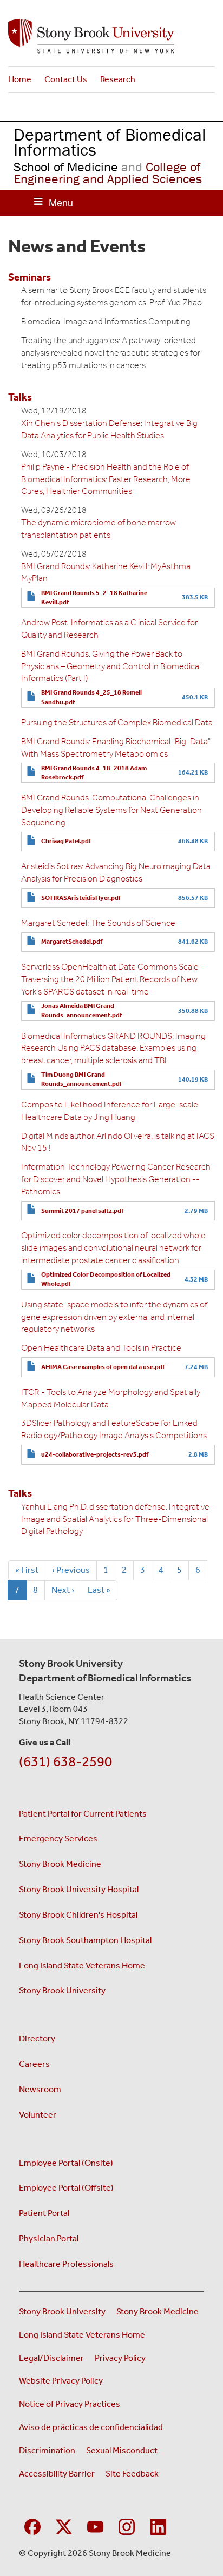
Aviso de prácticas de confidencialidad (92, 2427)
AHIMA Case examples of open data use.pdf (103, 1367)
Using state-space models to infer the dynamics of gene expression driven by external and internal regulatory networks (114, 1317)
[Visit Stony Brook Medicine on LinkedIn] (158, 2525)
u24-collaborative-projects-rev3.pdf (95, 1454)
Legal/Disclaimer (51, 2358)
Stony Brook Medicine (60, 1864)
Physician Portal (49, 2238)
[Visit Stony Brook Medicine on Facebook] (32, 2525)
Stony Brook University (62, 1990)
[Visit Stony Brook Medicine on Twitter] (64, 2525)
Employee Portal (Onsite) (66, 2163)
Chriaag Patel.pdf (66, 841)
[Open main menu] (54, 203)
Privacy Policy (120, 2358)
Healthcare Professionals (66, 2264)
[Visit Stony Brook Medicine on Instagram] (127, 2525)
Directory (37, 2038)
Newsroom (40, 2089)
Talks (20, 397)
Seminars (29, 277)
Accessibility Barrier (57, 2474)
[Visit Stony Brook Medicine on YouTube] (95, 2525)
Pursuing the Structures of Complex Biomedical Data (117, 722)
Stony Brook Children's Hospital (78, 1915)
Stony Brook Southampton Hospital (85, 1940)
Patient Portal (44, 2213)
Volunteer (38, 2115)
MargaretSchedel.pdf (72, 942)
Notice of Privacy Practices (70, 2404)
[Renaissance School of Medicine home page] (111, 36)
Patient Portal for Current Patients (83, 1814)
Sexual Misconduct (122, 2450)
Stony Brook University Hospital (79, 1889)
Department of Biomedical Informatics (110, 142)
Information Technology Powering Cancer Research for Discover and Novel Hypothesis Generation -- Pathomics (116, 1179)
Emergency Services (58, 1838)
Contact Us (66, 79)
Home (20, 79)
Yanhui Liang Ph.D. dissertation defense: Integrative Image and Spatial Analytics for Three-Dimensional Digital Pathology (115, 1519)
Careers (34, 2064)
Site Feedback (132, 2474)
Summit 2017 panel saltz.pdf (82, 1211)
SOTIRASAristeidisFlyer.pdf (81, 898)
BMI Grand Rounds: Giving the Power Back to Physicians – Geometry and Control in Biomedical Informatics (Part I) (111, 666)
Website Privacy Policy (61, 2381)
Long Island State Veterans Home (82, 1966)
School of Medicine (66, 167)
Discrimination (47, 2450)
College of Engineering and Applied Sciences (108, 173)
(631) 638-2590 (65, 1762)
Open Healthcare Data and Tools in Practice (101, 1348)
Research (118, 79)
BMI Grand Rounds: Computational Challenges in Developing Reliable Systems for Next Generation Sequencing (111, 810)
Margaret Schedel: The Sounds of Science (98, 923)
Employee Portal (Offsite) (66, 2188)
